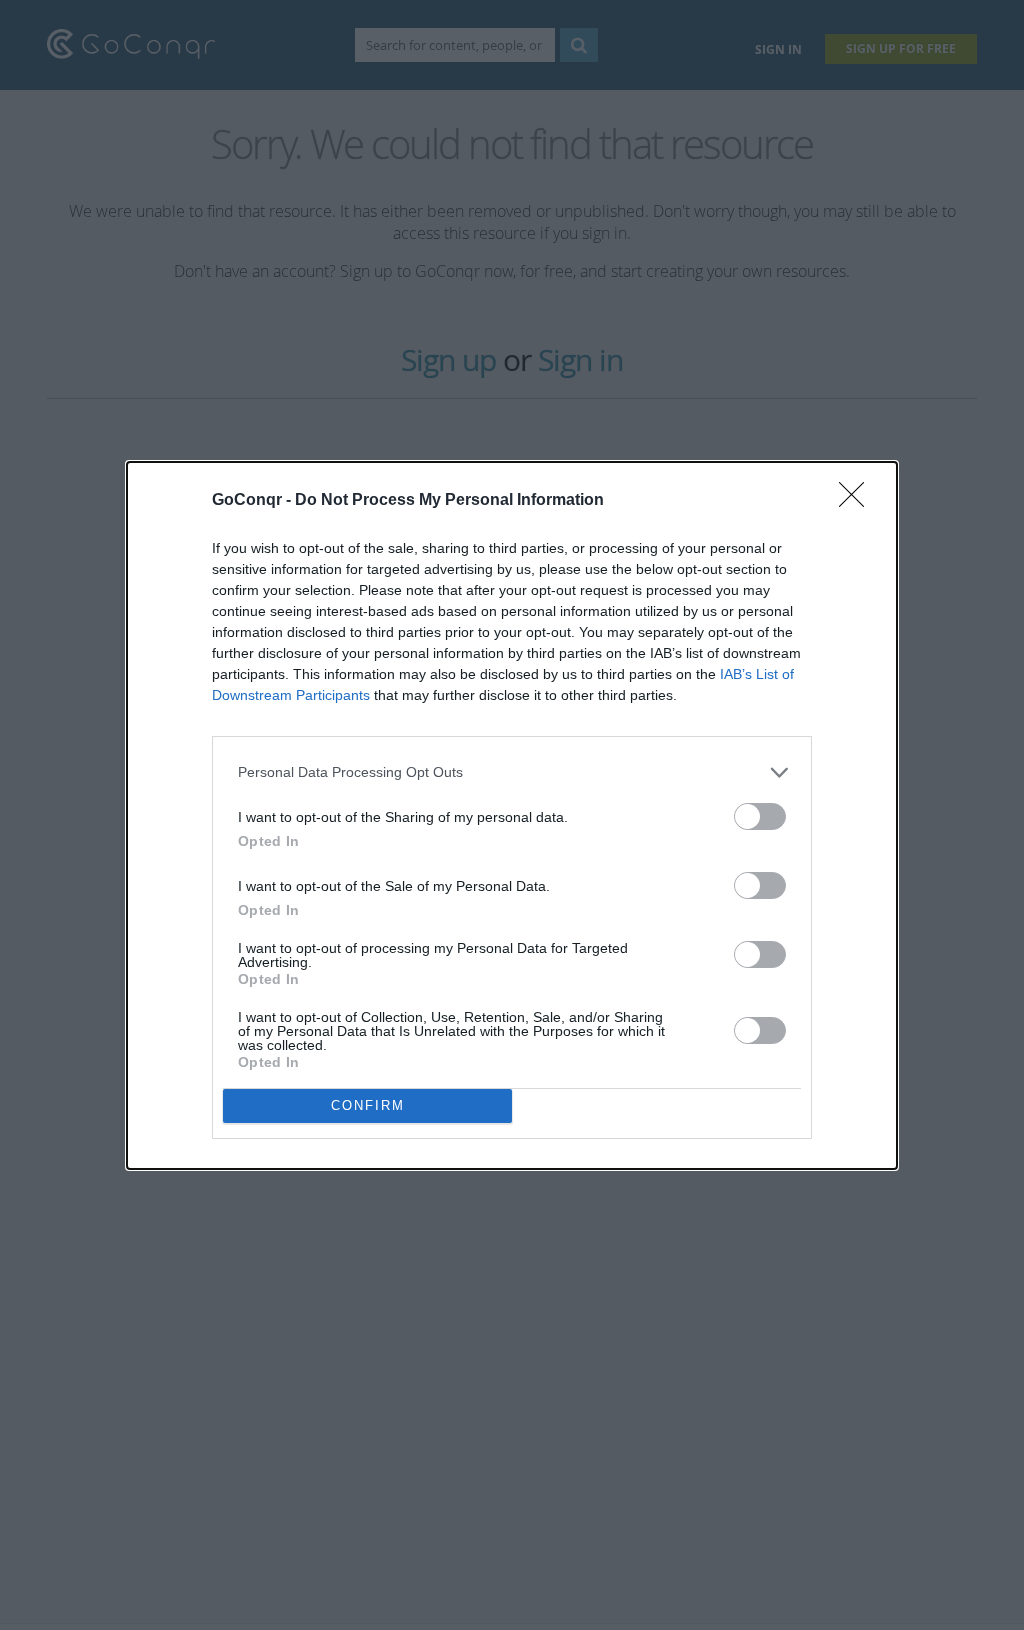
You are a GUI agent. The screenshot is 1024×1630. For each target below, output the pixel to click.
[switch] (760, 816)
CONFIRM (368, 1105)
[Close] (858, 501)
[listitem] (512, 772)
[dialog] (512, 815)
